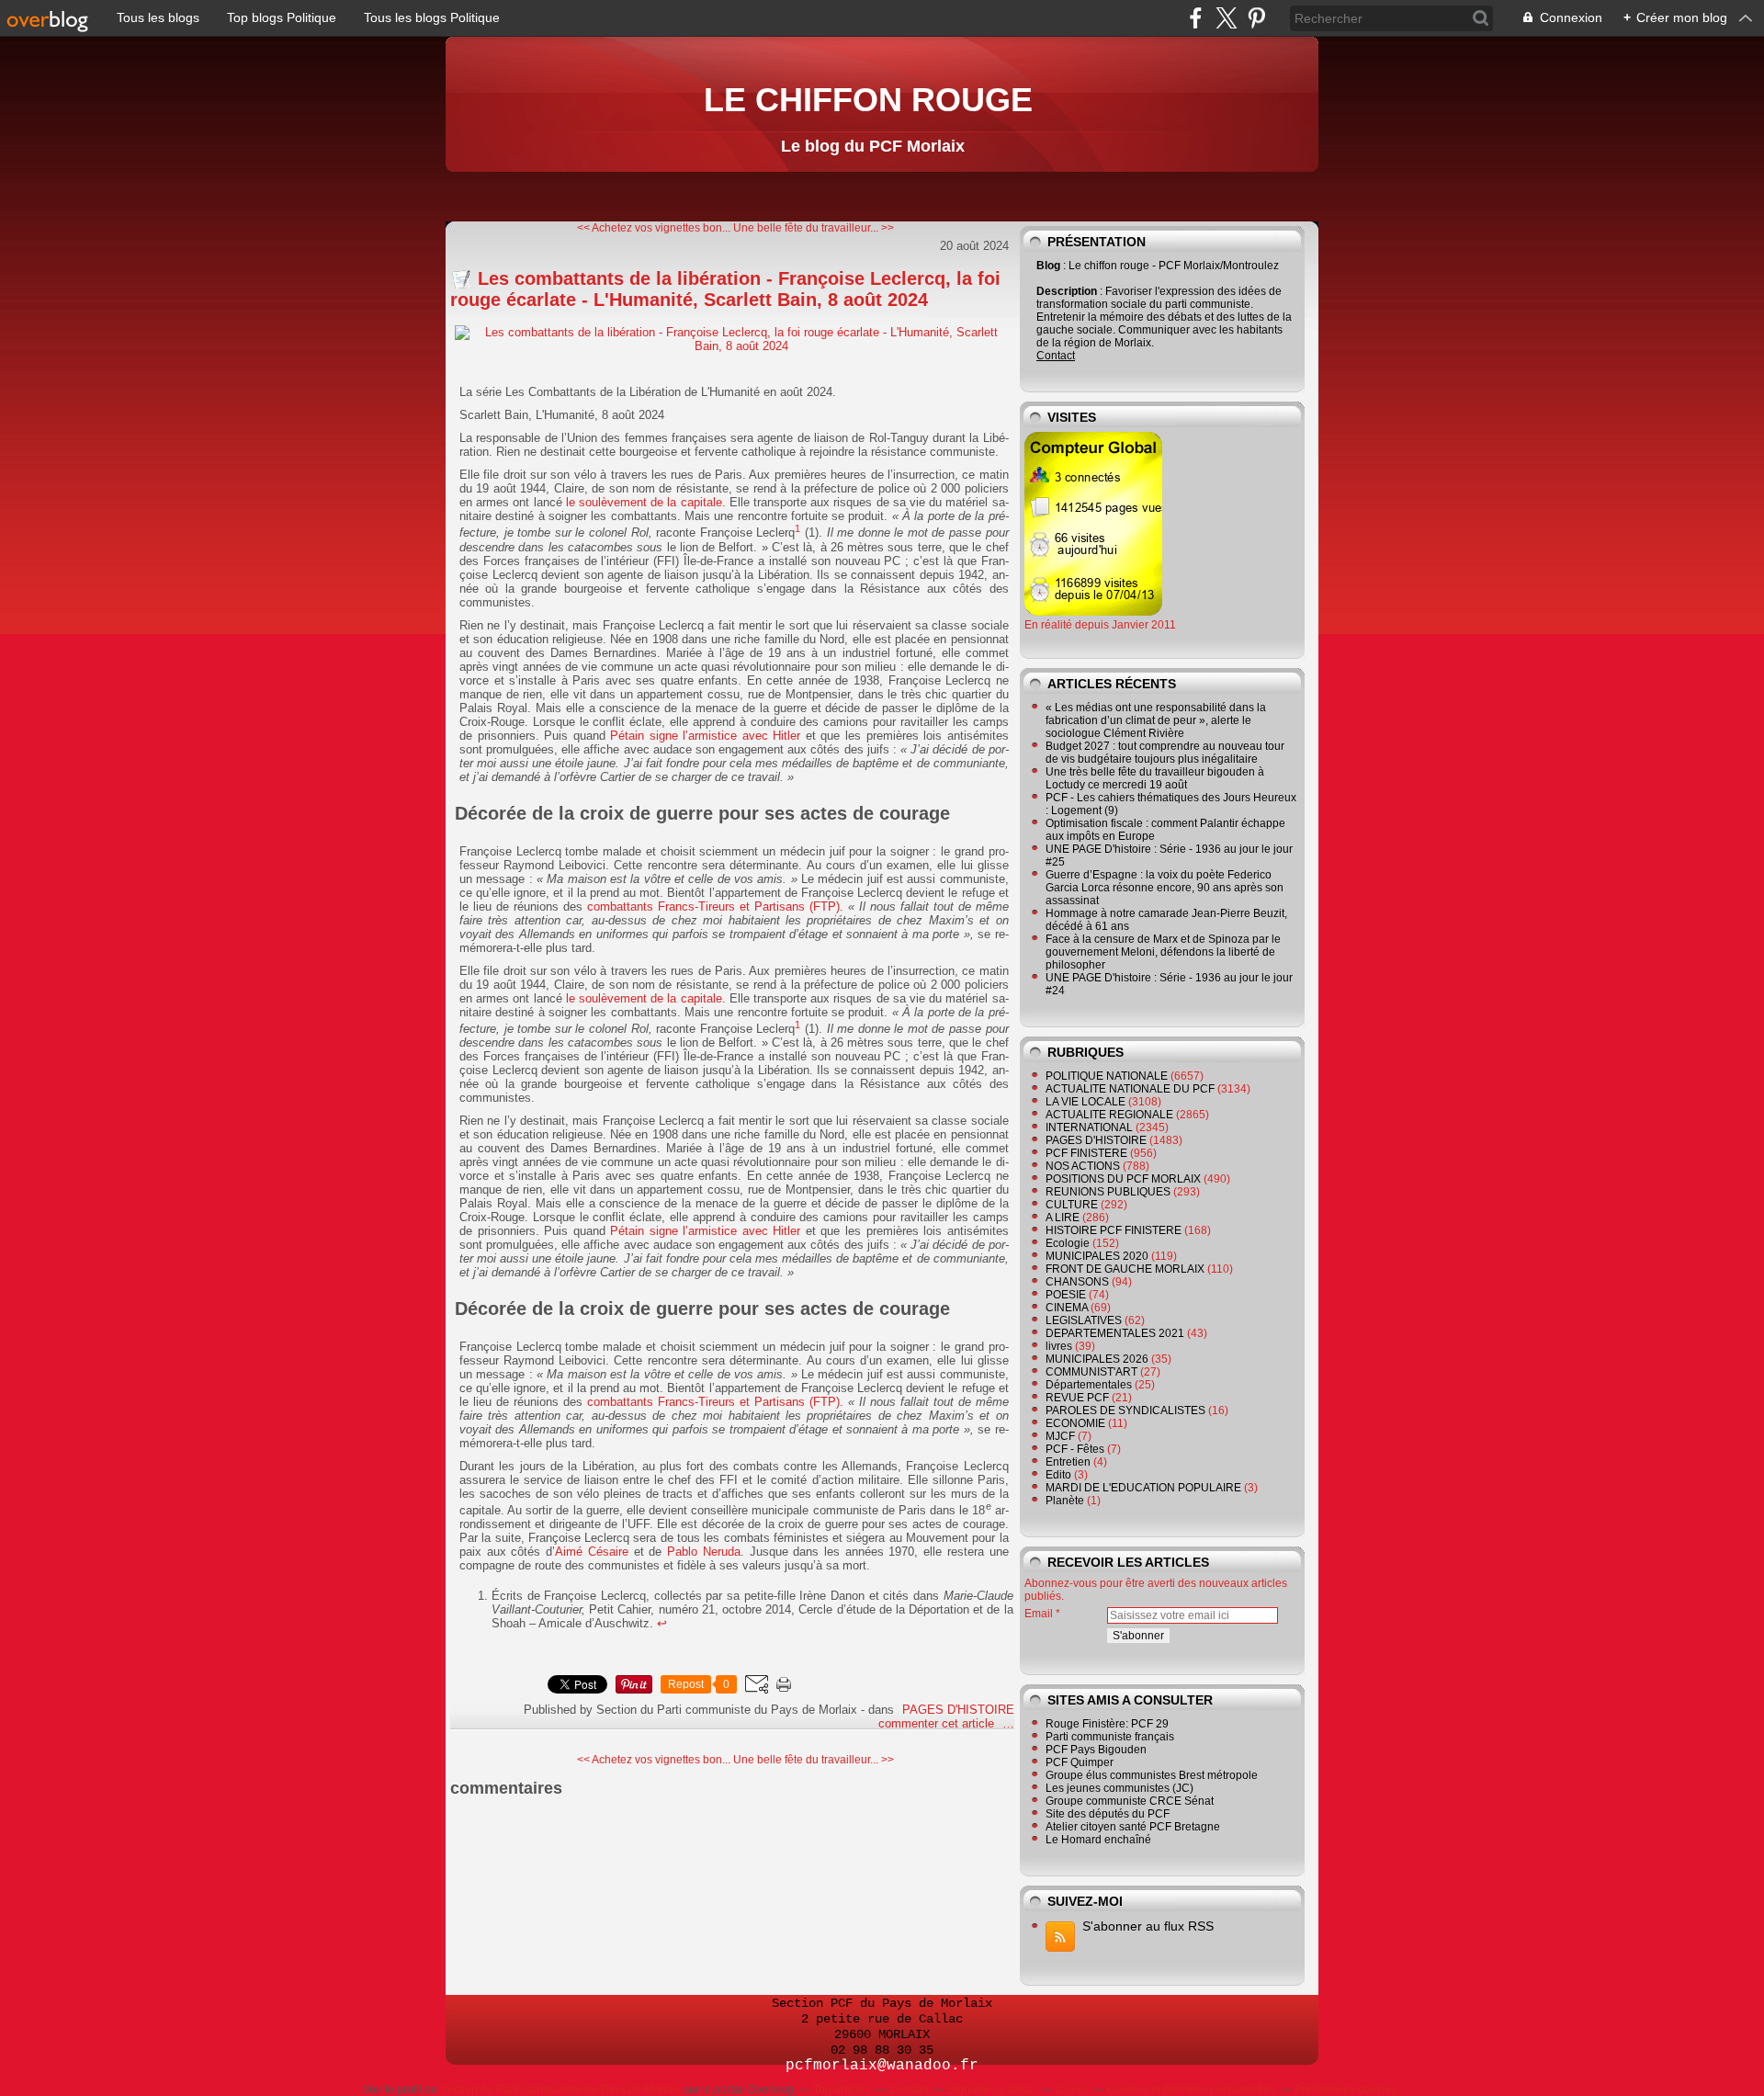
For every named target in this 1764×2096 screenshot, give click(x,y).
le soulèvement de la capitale (644, 502)
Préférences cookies (1346, 2090)
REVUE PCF (1077, 1398)
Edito (1058, 1475)
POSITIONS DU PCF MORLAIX (1123, 1179)
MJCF (1060, 1436)
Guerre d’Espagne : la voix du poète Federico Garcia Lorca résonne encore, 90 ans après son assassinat (1165, 888)
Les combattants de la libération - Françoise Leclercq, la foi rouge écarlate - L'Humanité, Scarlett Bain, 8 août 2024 (725, 289)
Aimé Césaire (592, 1552)
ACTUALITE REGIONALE (1109, 1115)
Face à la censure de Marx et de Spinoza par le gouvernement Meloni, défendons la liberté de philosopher (1163, 952)
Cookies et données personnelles (1191, 2090)
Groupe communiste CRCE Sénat (1130, 1801)
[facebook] (1196, 18)
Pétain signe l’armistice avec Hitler (705, 736)
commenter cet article (938, 1723)
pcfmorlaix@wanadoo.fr (882, 2066)
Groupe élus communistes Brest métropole (1152, 1775)
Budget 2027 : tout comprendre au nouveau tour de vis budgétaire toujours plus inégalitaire (1165, 753)
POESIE (1066, 1295)
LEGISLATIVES (1084, 1320)
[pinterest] (1256, 18)
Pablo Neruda (704, 1552)
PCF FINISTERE (1086, 1153)
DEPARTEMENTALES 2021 (1115, 1333)
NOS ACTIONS (1083, 1166)
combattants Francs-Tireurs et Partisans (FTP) (713, 906)
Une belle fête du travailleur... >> (814, 228)
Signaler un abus (991, 2090)
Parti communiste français (1110, 1737)
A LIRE (1063, 1218)
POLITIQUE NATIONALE (1107, 1076)
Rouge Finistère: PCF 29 (1107, 1724)
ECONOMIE (1075, 1423)
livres (1059, 1346)
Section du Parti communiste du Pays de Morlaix (560, 2090)
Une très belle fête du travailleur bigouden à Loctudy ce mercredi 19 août (1155, 778)
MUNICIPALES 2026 (1097, 1359)
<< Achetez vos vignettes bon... (654, 228)
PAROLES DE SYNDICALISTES (1125, 1411)
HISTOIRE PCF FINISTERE (1114, 1230)
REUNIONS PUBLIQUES (1108, 1192)
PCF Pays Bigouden (1096, 1750)
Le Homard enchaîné (1098, 1840)
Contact (1056, 356)
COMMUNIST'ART (1091, 1372)
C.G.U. (1071, 2090)
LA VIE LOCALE (1086, 1102)
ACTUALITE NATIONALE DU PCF (1130, 1089)
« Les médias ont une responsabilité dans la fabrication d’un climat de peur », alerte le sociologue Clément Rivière (1156, 720)
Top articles (842, 2090)
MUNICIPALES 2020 (1097, 1256)
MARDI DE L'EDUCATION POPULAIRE (1143, 1488)
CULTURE (1072, 1205)
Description (1068, 291)
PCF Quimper (1080, 1762)
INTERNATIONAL (1089, 1127)
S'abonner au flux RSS (1148, 1926)
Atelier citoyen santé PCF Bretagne (1133, 1827)
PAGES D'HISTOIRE (958, 1710)
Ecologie (1068, 1243)
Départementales (1089, 1385)
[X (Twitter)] (1226, 18)
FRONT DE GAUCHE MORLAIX (1125, 1269)
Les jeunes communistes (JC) (1119, 1788)
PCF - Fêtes (1075, 1449)
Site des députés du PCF (1108, 1814)
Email (1039, 1614)
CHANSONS (1077, 1282)
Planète (1065, 1501)
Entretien (1068, 1462)
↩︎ (662, 1623)
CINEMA (1067, 1308)
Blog (1048, 266)
